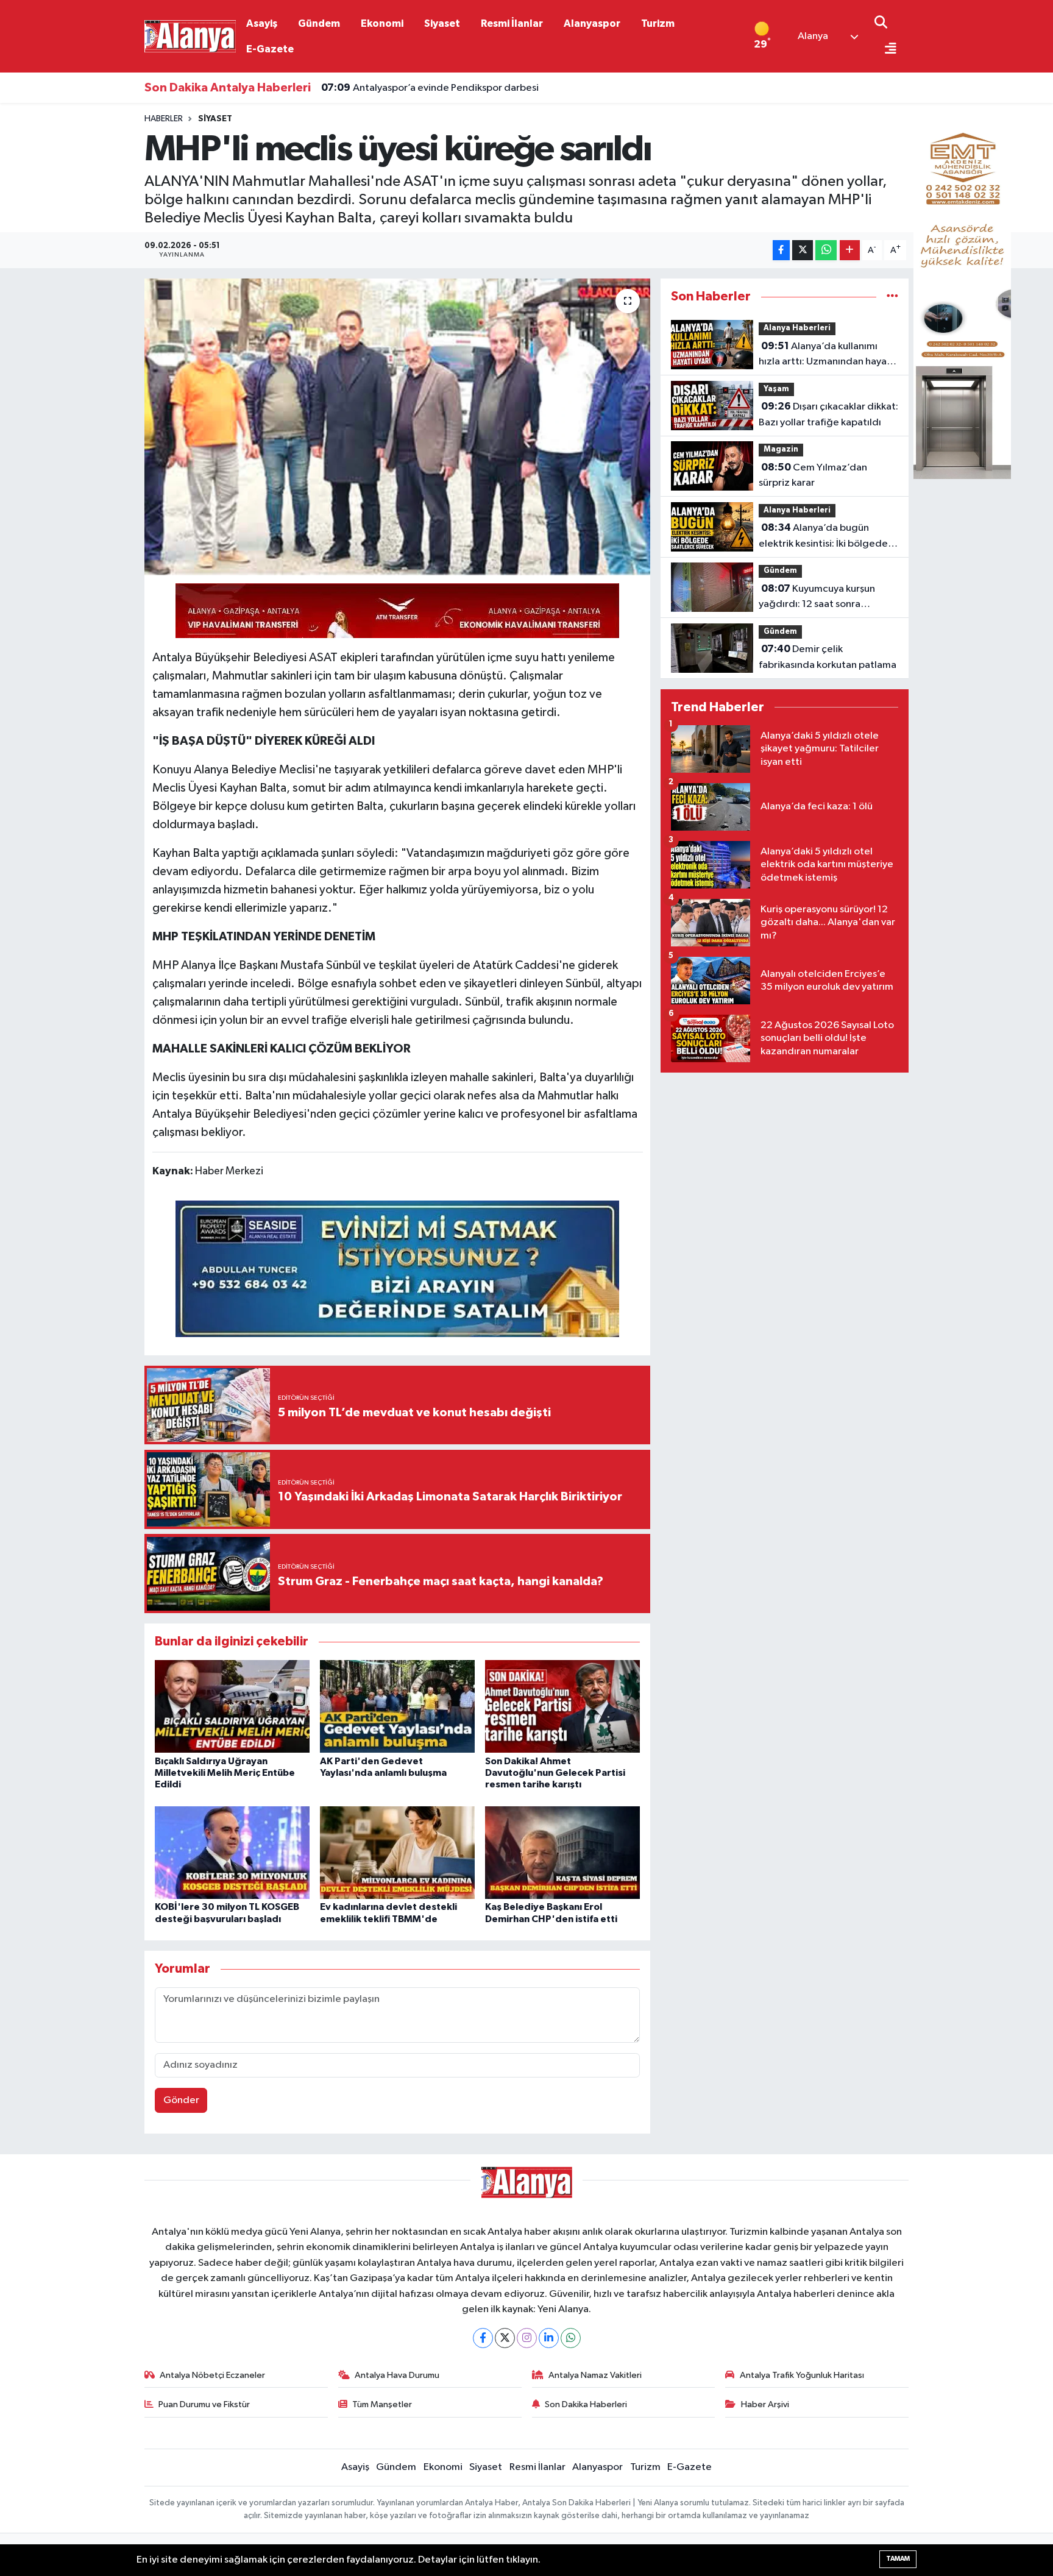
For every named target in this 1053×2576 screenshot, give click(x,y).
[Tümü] (892, 296)
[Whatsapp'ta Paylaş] (826, 250)
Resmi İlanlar (512, 23)
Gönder (181, 2100)
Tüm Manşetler (382, 2404)
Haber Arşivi (765, 2404)
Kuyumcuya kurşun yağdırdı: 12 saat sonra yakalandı (817, 598)
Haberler (164, 119)
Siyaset (442, 23)
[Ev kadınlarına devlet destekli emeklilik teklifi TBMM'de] (397, 1852)
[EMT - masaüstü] (962, 296)
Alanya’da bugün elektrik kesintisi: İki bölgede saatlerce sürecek (823, 537)
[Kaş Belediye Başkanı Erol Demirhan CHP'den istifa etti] (562, 1852)
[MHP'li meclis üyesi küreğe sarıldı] (398, 427)
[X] (505, 2338)
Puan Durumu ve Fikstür (204, 2404)
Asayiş (262, 23)
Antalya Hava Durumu (397, 2375)
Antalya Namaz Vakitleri (595, 2375)
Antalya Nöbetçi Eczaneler (212, 2375)
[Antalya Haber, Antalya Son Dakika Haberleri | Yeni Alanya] (190, 36)
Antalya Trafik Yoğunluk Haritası (802, 2375)
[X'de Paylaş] (803, 250)
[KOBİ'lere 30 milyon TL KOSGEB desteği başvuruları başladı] (232, 1852)
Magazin (781, 449)
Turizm (658, 23)
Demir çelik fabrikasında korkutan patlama (828, 657)
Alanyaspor (592, 23)
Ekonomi (382, 23)
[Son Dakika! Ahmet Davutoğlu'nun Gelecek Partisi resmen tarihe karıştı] (562, 1706)
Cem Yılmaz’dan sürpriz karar (813, 475)
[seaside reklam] (397, 1268)
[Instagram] (527, 2338)
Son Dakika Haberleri (586, 2404)
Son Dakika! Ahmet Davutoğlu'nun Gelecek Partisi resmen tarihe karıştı (555, 1773)
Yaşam (776, 389)
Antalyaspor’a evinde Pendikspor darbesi (430, 88)
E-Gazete (270, 49)
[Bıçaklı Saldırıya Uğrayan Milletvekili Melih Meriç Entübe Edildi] (232, 1706)
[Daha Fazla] (850, 250)
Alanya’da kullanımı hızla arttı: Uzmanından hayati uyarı (826, 355)
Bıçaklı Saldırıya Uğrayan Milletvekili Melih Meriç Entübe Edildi (225, 1773)
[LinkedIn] (549, 2338)
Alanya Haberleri (797, 328)
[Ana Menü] (885, 50)
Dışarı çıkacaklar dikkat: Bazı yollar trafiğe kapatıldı (828, 414)
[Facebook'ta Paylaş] (781, 250)
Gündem (319, 23)
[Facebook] (483, 2338)
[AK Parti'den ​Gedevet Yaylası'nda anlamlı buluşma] (397, 1706)
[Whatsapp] (571, 2338)
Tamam (898, 2559)
